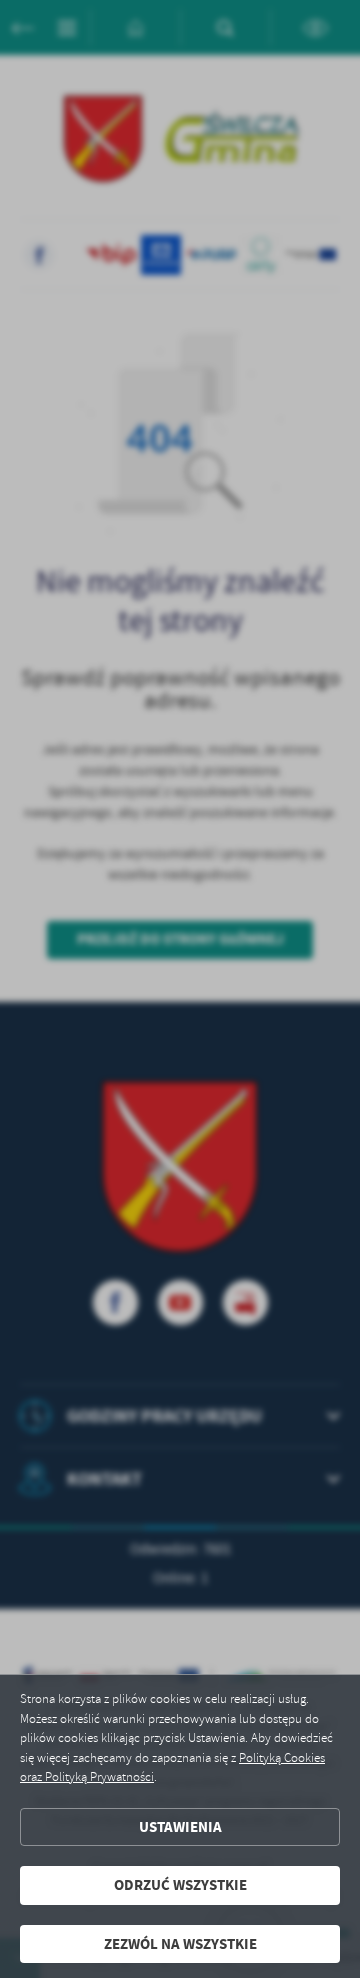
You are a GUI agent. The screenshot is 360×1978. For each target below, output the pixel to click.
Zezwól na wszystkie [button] (180, 1944)
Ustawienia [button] (180, 1827)
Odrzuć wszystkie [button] (180, 1885)
